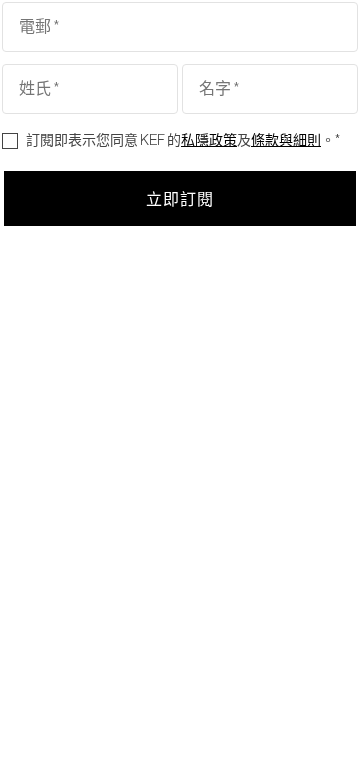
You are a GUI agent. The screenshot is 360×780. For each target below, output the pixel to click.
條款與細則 (286, 141)
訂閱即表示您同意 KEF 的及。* (183, 141)
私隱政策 (209, 141)
